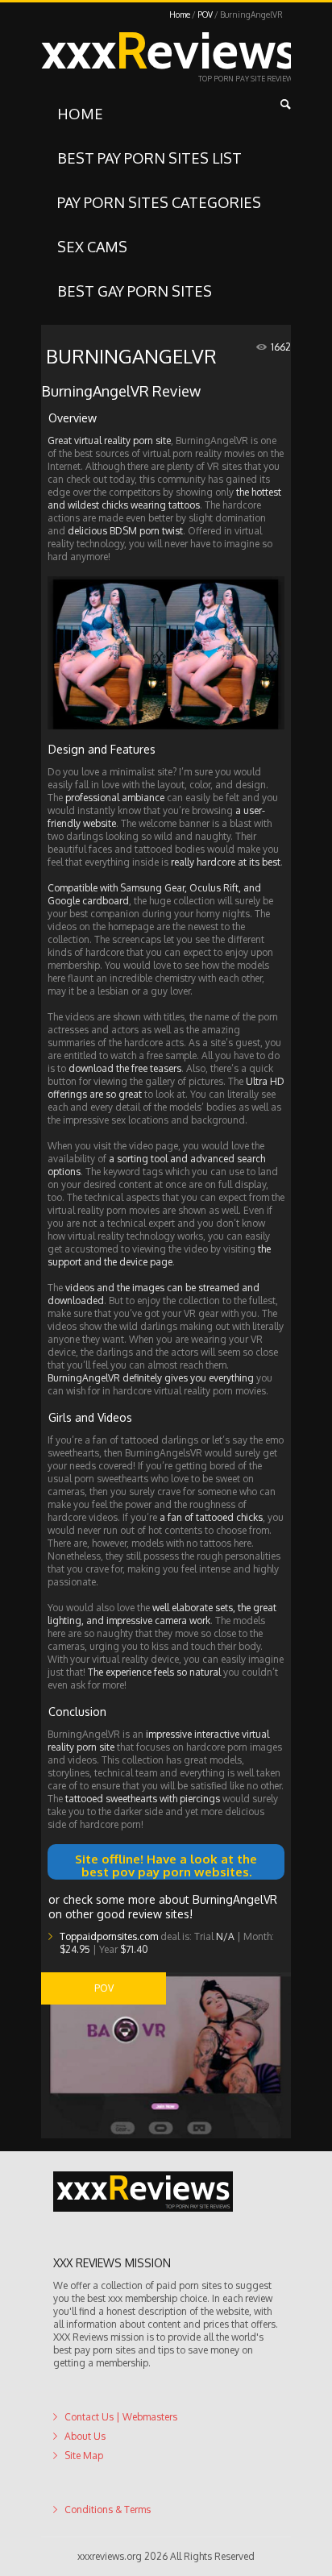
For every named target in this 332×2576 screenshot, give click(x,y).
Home (180, 15)
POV (205, 15)
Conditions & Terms (108, 2541)
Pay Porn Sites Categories (159, 202)
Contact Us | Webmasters (121, 2448)
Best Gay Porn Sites (135, 291)
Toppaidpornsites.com (109, 1968)
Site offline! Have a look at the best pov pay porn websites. (166, 1862)
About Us (85, 2468)
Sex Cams (92, 247)
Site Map (84, 2487)
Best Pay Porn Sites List (149, 158)
